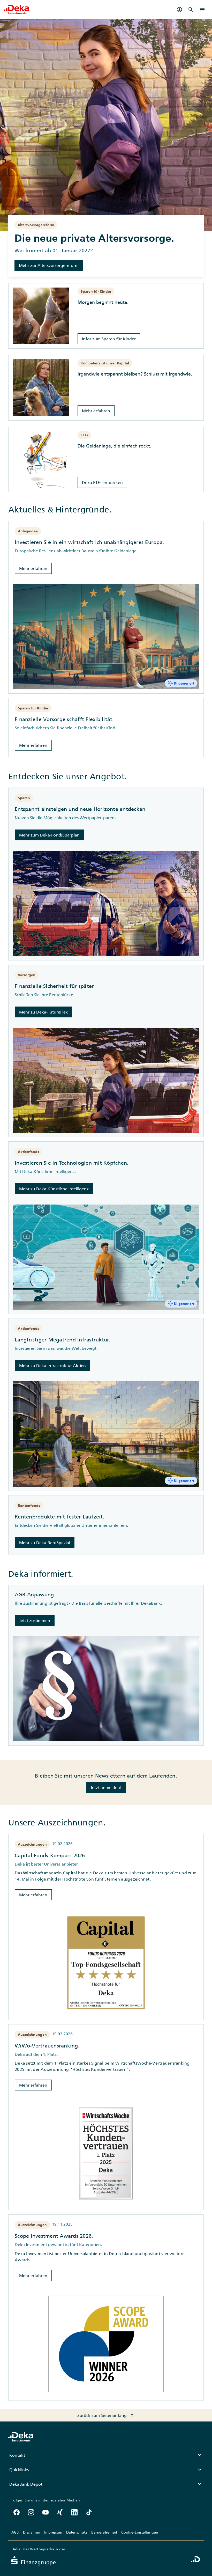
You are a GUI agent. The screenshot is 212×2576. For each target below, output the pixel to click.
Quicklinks (106, 2470)
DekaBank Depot (106, 2484)
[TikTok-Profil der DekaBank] (89, 2512)
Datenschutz (77, 2532)
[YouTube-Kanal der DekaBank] (46, 2512)
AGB (15, 2532)
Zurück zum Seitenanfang (106, 2415)
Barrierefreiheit (104, 2532)
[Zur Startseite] (17, 10)
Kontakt (106, 2455)
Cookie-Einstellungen (140, 2532)
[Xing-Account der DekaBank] (60, 2512)
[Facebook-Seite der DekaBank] (17, 2512)
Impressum (53, 2532)
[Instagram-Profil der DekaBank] (31, 2512)
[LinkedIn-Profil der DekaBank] (74, 2512)
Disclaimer (32, 2532)
